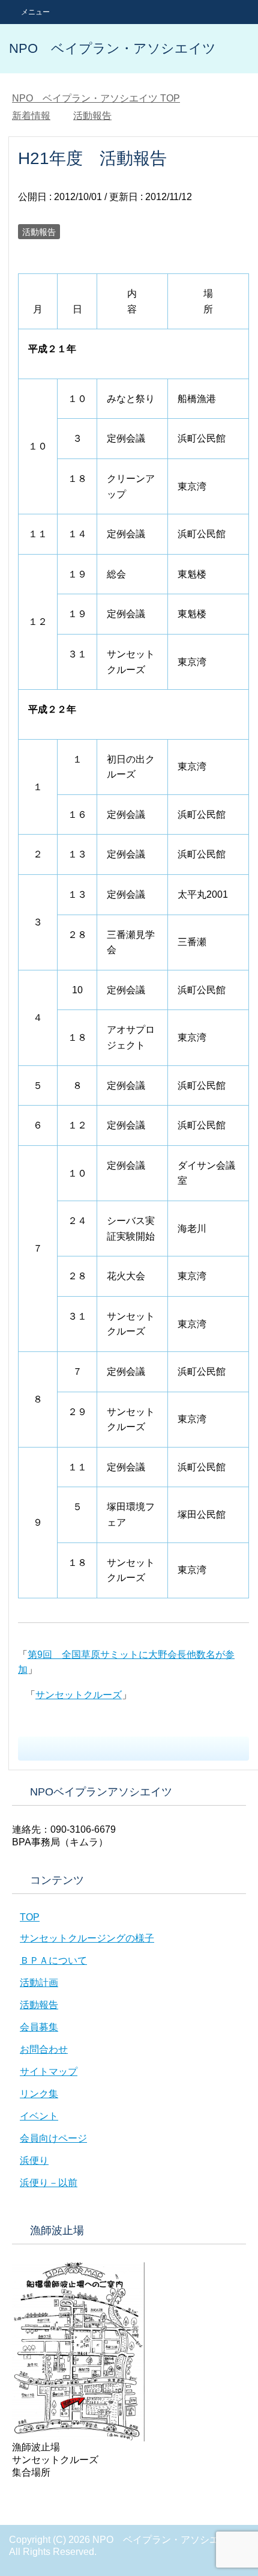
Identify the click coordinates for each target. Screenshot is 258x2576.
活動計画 (39, 1983)
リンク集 (39, 2094)
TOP (96, 98)
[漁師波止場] (78, 2436)
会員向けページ (53, 2138)
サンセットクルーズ (79, 1695)
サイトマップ (49, 2072)
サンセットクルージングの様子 (87, 1938)
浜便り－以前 (49, 2183)
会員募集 (39, 2027)
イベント (39, 2116)
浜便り (34, 2160)
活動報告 (39, 232)
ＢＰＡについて (53, 1960)
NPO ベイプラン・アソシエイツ (112, 48)
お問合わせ (44, 2049)
